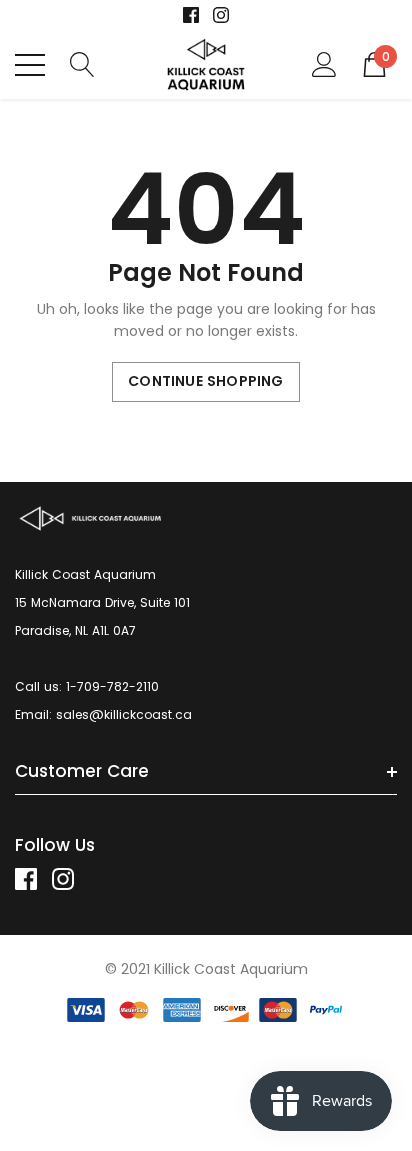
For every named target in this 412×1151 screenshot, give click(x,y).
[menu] (30, 65)
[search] (82, 63)
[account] (324, 63)
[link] (191, 15)
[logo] (206, 64)
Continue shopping (205, 381)
